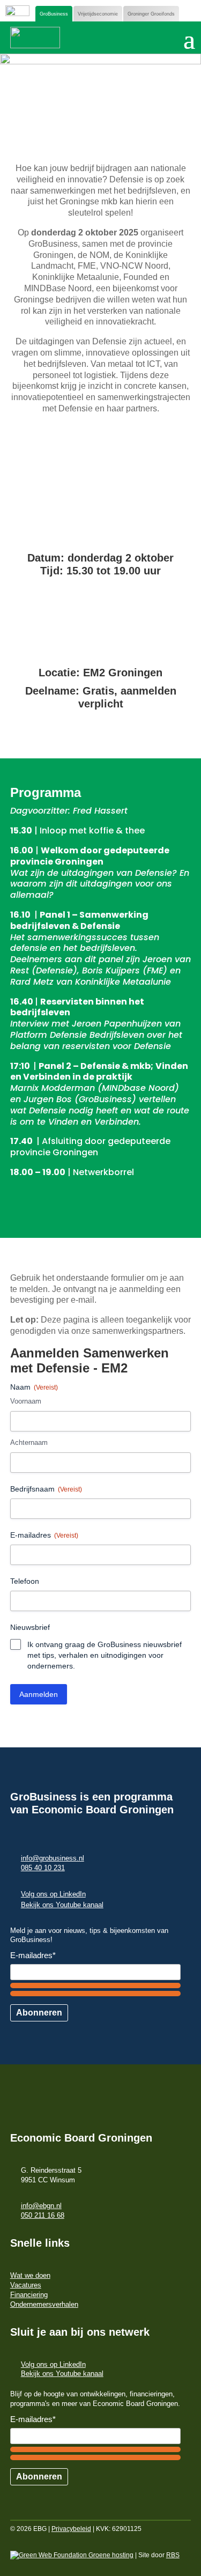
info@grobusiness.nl (53, 1858)
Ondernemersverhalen (44, 2304)
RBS (173, 2555)
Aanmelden (39, 1694)
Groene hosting (110, 2555)
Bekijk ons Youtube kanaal (62, 1905)
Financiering (29, 2295)
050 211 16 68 (43, 2215)
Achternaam (29, 1442)
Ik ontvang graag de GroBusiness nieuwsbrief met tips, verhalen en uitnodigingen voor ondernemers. (105, 1655)
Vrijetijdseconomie (98, 14)
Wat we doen (30, 2275)
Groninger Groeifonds (151, 14)
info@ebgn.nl (41, 2206)
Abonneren (39, 2013)
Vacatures (26, 2285)
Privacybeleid (71, 2529)
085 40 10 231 (43, 1868)
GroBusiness (54, 14)
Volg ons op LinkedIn (53, 1894)
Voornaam (26, 1401)
